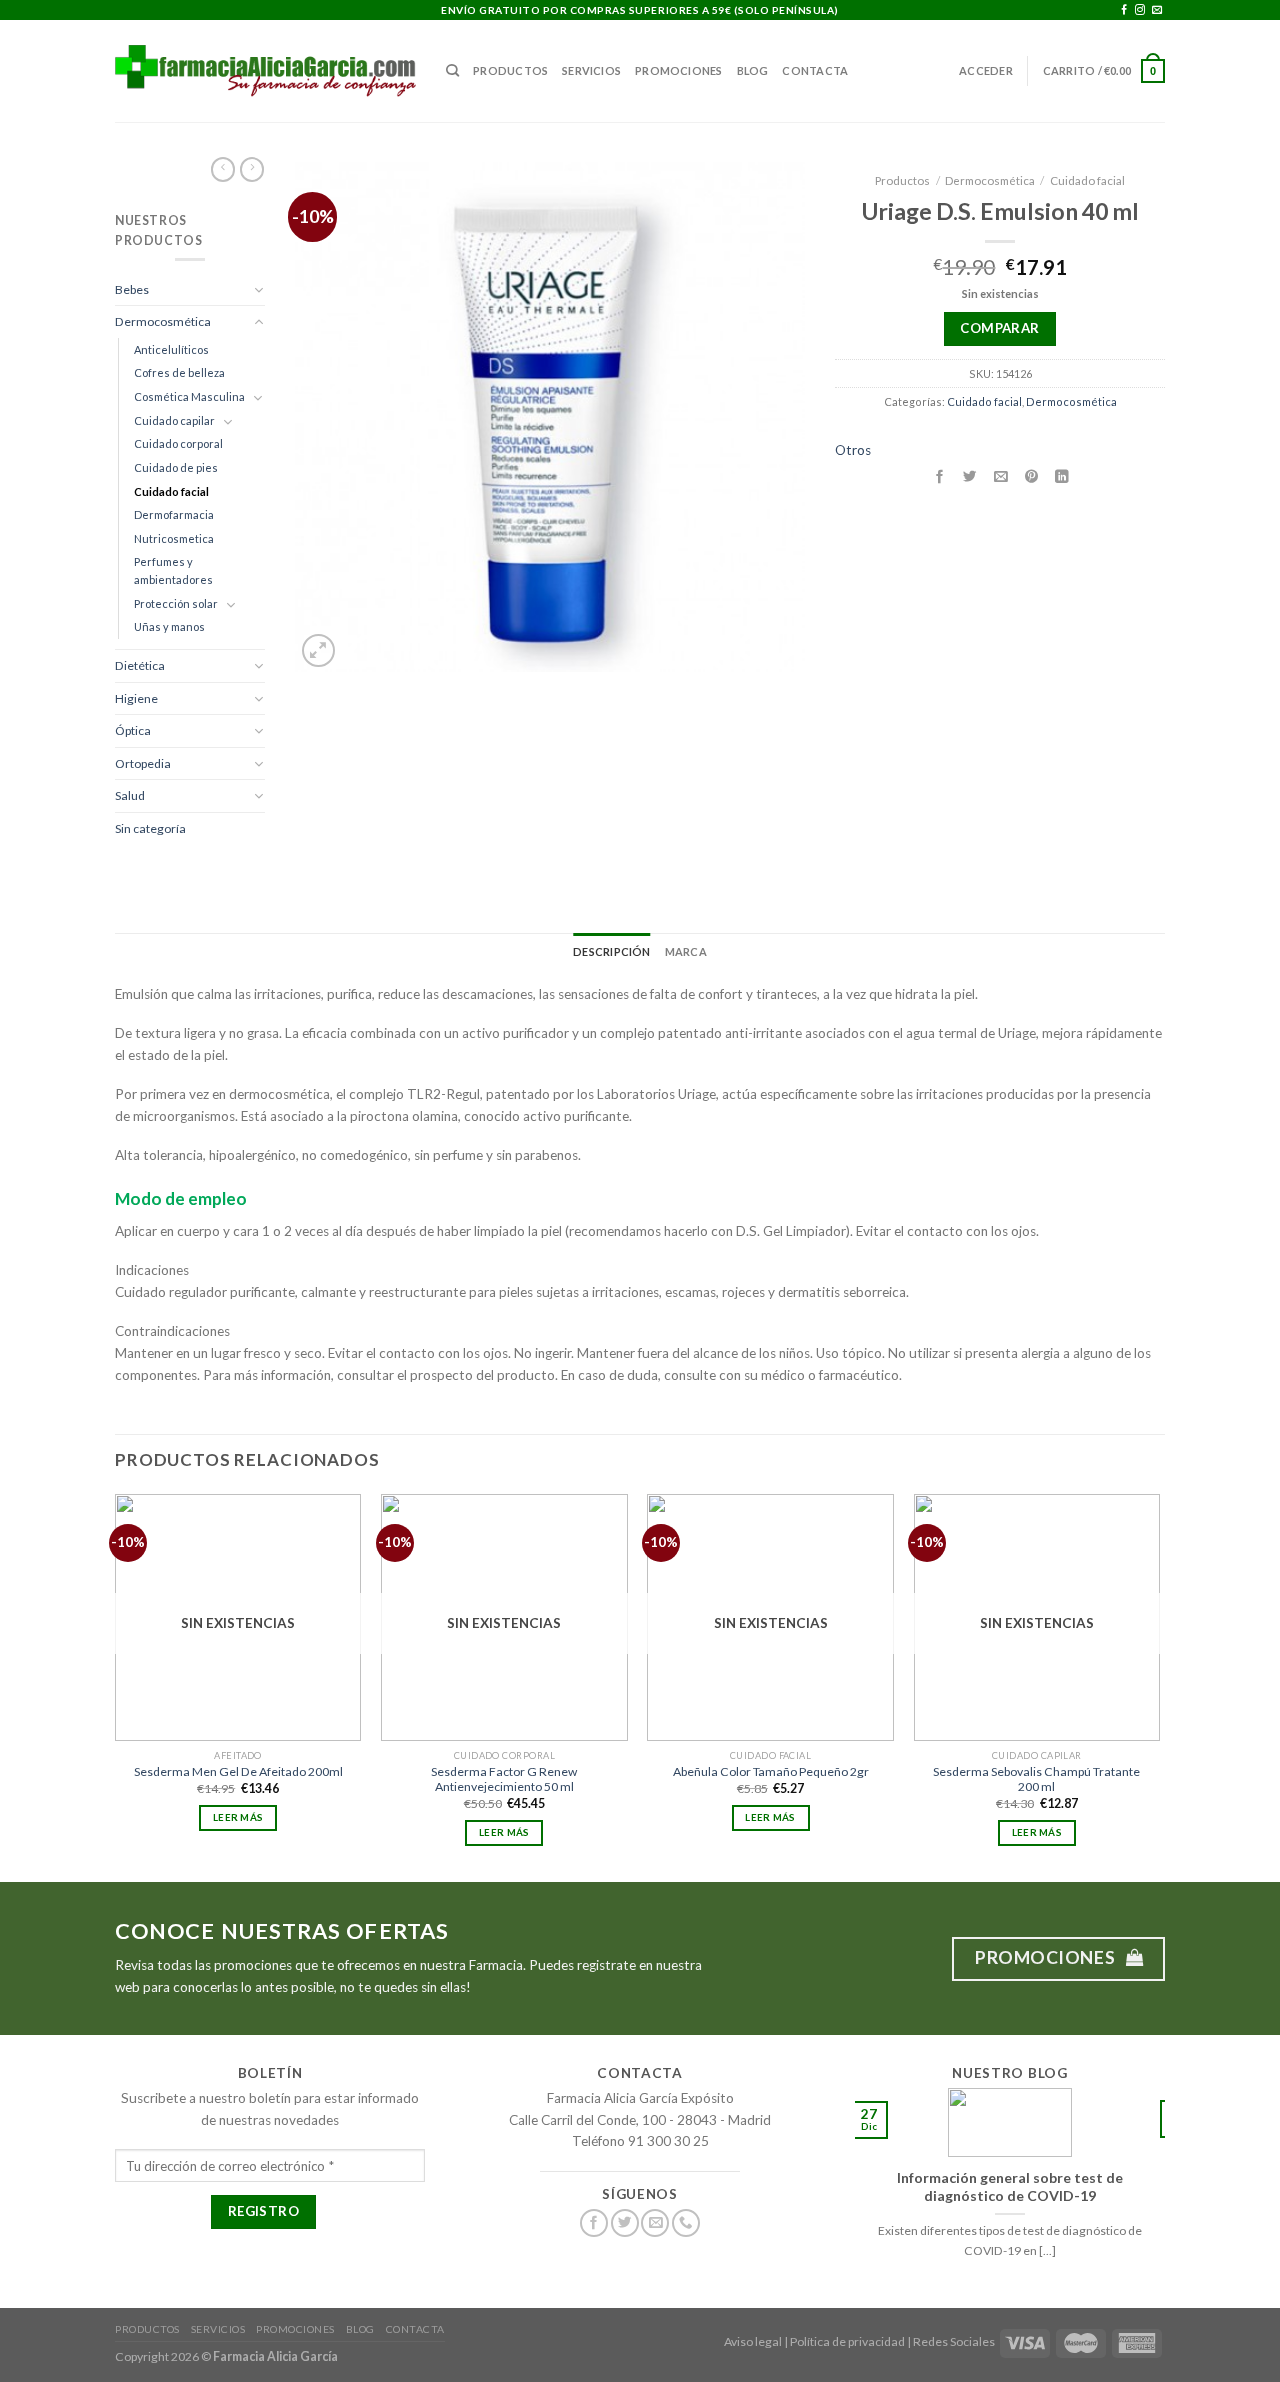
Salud (130, 795)
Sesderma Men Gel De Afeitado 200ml (238, 1771)
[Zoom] (318, 650)
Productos (510, 70)
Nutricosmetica (174, 538)
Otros (853, 450)
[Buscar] (452, 71)
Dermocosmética (163, 321)
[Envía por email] (1001, 476)
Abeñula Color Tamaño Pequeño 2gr (771, 1771)
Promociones (678, 70)
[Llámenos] (686, 2223)
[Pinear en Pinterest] (1031, 476)
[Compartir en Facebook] (939, 476)
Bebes (132, 289)
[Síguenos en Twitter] (625, 2223)
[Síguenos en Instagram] (1140, 10)
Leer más (238, 1817)
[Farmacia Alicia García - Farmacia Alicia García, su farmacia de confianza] (265, 70)
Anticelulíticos (171, 349)
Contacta (815, 70)
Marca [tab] (686, 951)
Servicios (591, 70)
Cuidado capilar (174, 420)
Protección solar (176, 603)
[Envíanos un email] (1157, 10)
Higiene (136, 698)
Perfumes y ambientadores (173, 570)
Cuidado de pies (176, 467)
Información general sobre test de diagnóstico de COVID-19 (1010, 2186)
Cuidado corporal (178, 443)
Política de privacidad (847, 2341)
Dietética (140, 665)
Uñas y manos (169, 626)
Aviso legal (753, 2341)
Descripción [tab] (611, 951)
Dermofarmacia (174, 514)
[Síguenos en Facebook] (1124, 10)
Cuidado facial (171, 491)
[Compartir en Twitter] (970, 476)
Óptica (133, 730)
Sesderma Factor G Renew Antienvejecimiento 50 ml (504, 1779)
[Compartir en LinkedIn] (1062, 476)
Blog (753, 70)
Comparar (999, 328)
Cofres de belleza (179, 372)
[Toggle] (259, 289)
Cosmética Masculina (189, 396)
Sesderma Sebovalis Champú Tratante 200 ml (1036, 1779)
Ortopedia (143, 763)
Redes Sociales (954, 2341)
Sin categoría (150, 828)
